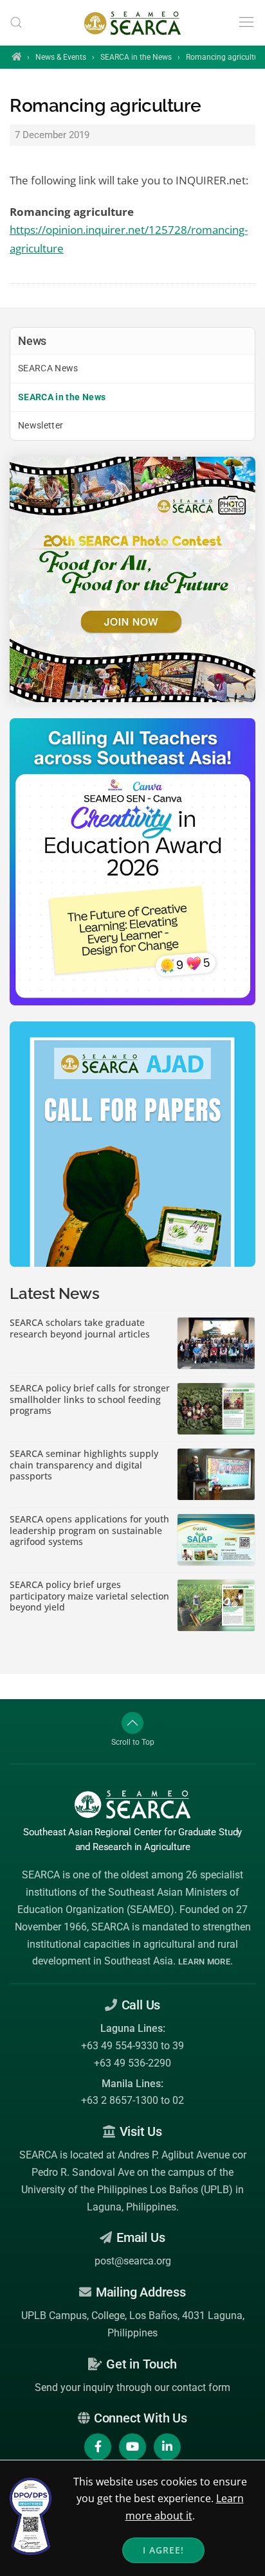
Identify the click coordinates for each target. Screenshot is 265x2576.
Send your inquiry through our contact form (132, 2387)
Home (16, 57)
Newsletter (41, 425)
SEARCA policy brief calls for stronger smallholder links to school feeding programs (90, 1399)
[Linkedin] (167, 2447)
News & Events (61, 57)
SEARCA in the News (136, 57)
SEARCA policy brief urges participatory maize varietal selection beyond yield (89, 1596)
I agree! (163, 2550)
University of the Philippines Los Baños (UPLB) (127, 2190)
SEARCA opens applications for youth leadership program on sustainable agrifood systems (89, 1531)
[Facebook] (98, 2447)
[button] (16, 22)
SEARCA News (48, 368)
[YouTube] (132, 2447)
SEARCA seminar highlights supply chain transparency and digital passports (84, 1465)
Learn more (204, 1962)
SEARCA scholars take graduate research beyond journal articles (80, 1328)
